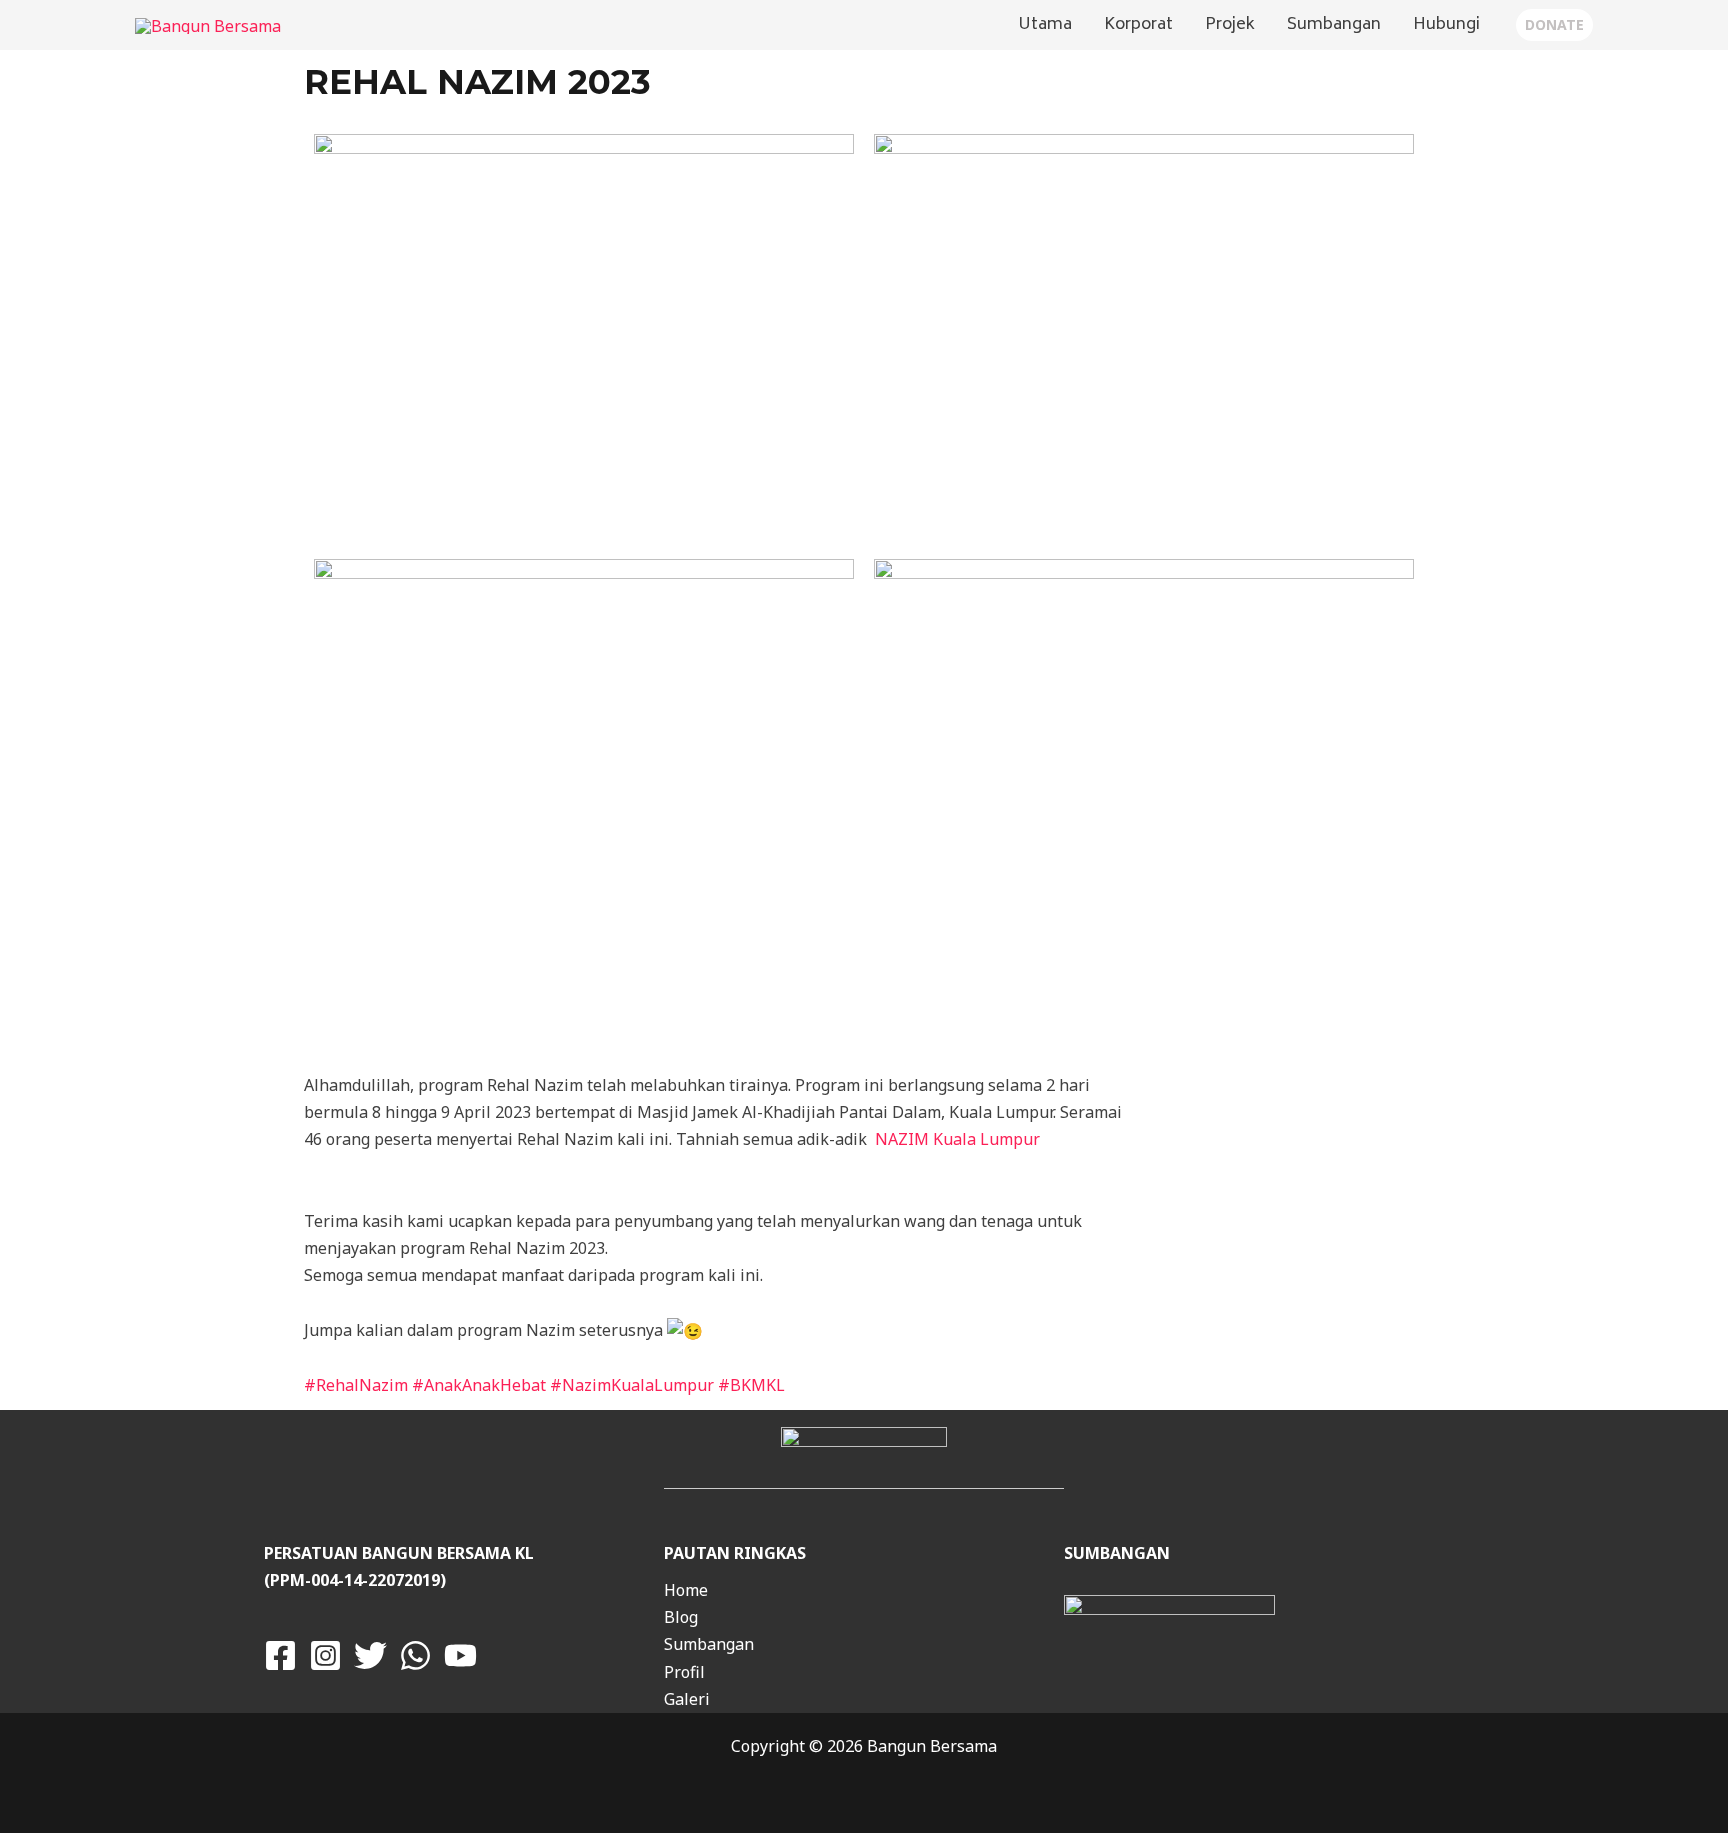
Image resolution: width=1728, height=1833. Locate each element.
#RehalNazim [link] (356, 1385)
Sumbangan (1334, 25)
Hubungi (1446, 25)
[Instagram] (325, 1655)
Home (686, 1590)
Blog (681, 1617)
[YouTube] (460, 1655)
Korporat (1138, 25)
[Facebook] (280, 1655)
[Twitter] (370, 1655)
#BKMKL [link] (751, 1385)
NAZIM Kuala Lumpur (957, 1139)
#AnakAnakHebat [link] (479, 1385)
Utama (1045, 25)
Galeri (687, 1699)
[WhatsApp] (415, 1655)
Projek (1230, 25)
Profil (684, 1672)
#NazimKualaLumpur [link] (632, 1385)
